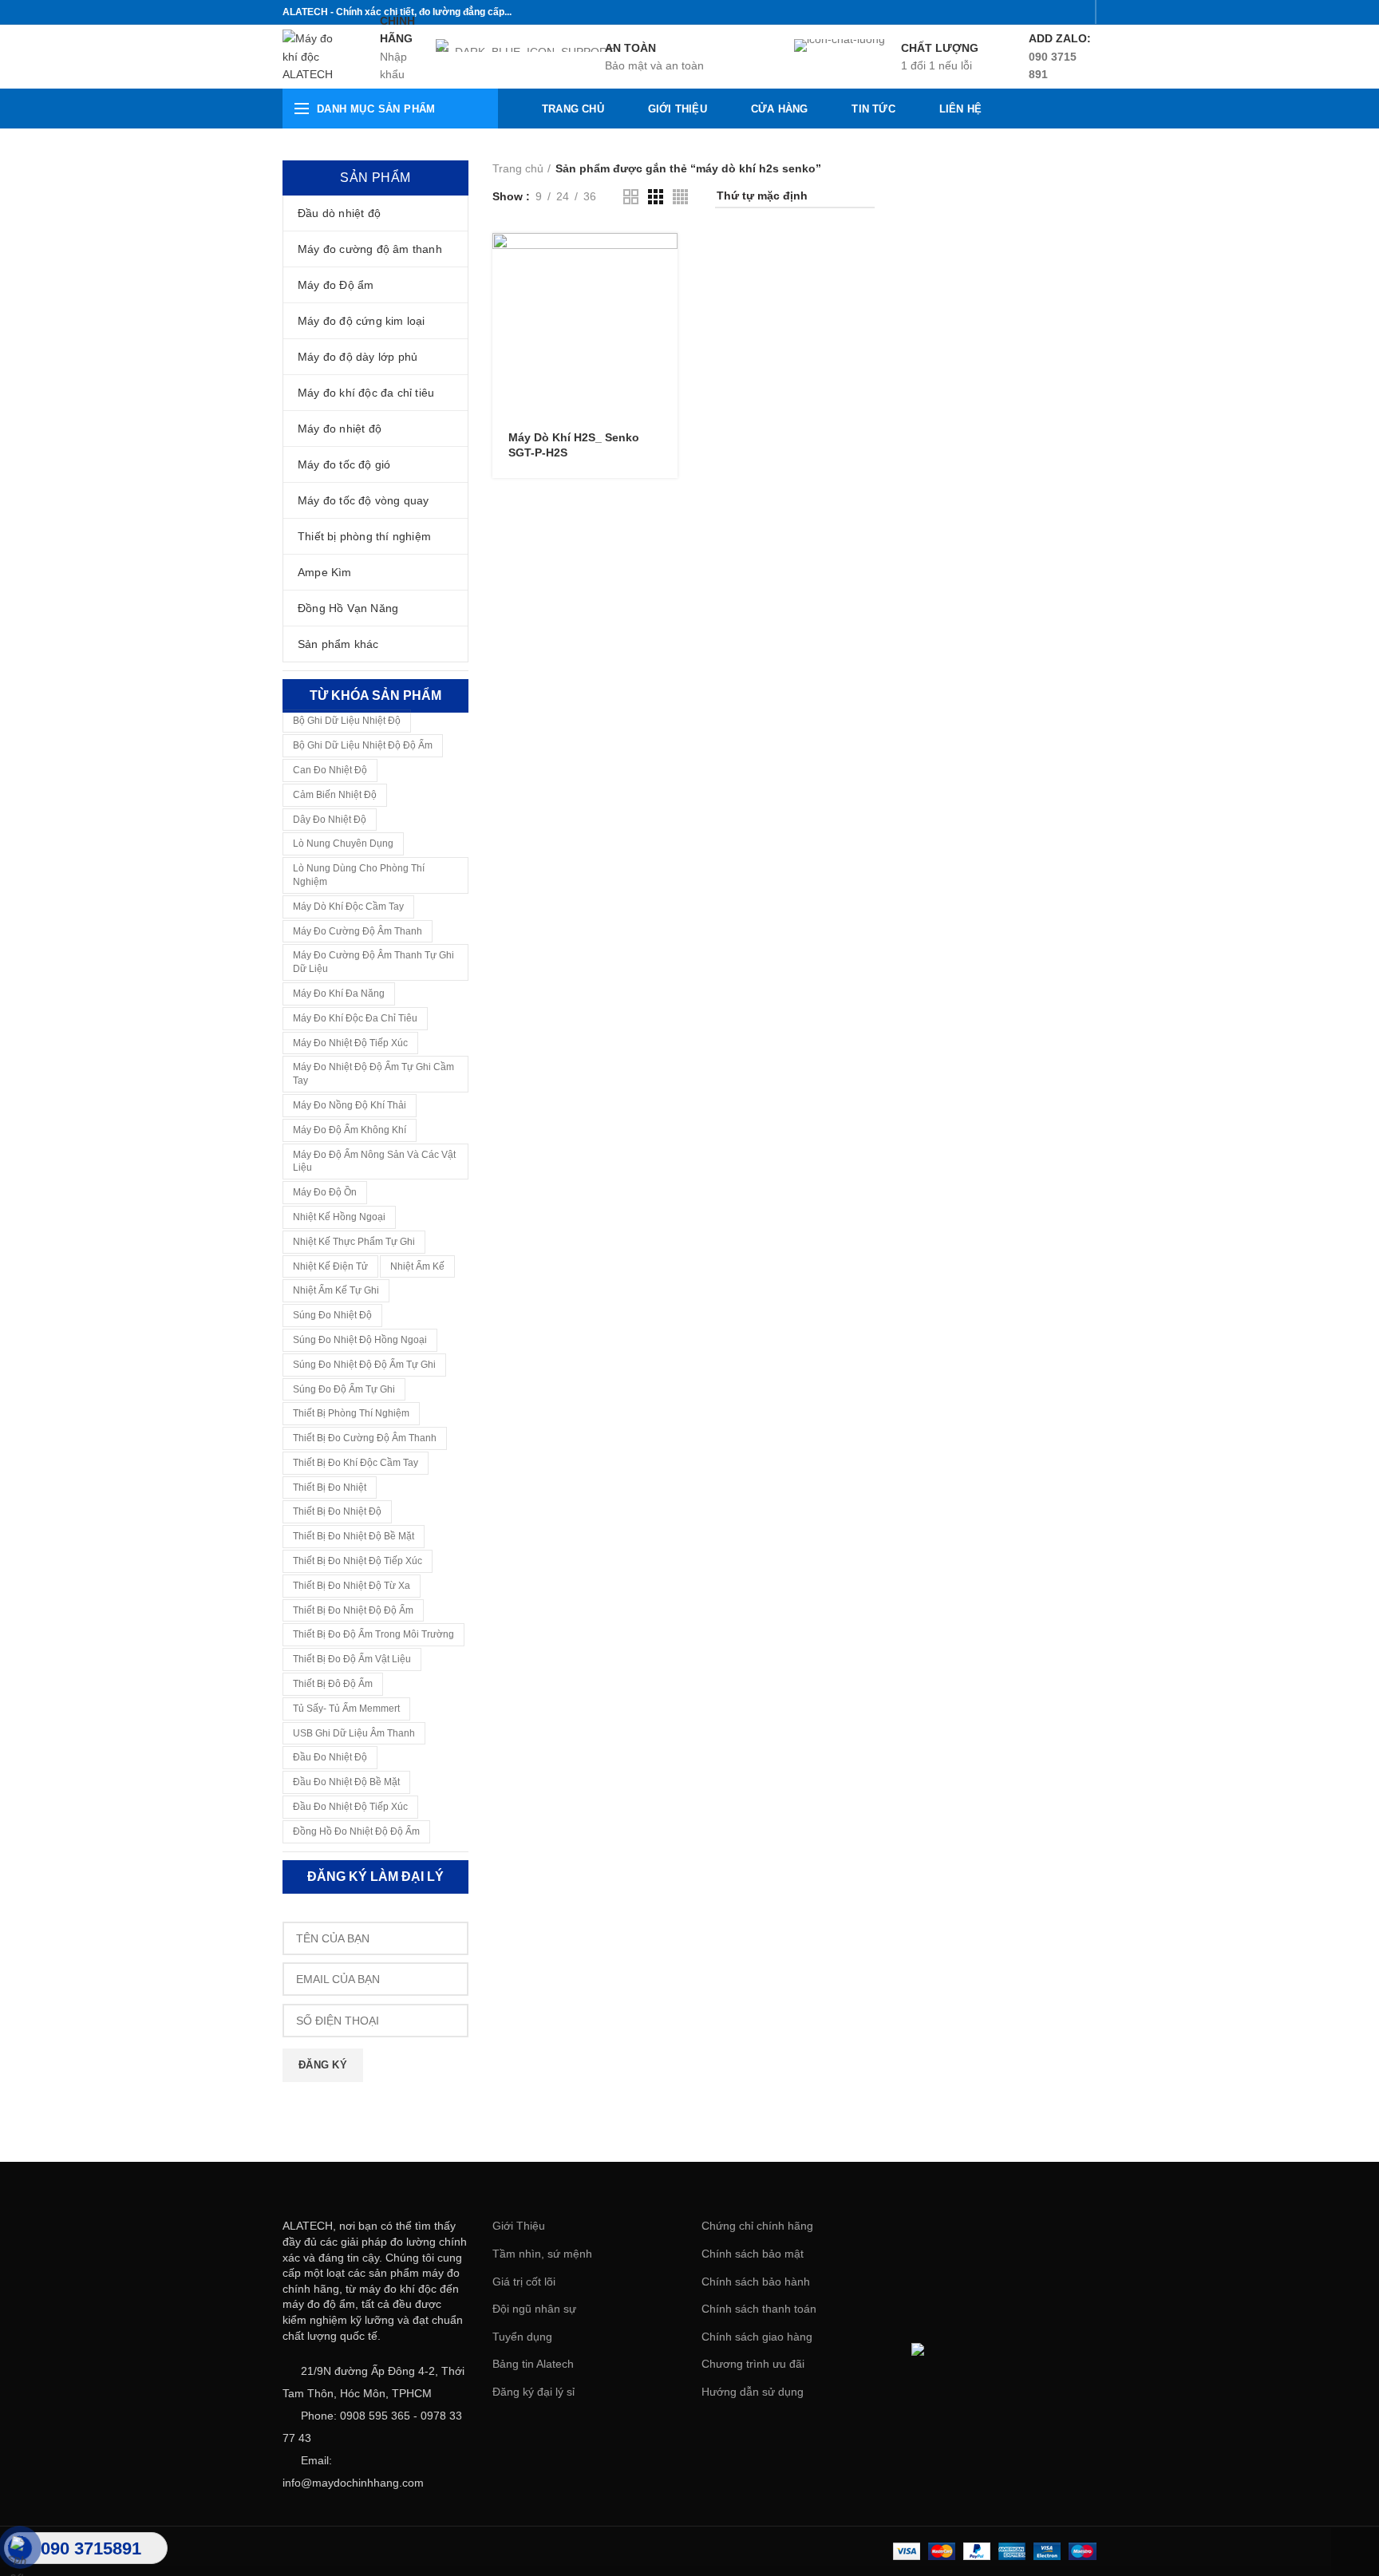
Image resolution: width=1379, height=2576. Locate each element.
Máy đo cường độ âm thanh (358, 931)
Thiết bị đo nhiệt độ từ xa (352, 1586)
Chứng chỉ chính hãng (757, 2226)
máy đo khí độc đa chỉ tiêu (355, 1018)
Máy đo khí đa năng (339, 994)
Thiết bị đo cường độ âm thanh (365, 1438)
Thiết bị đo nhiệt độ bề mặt (354, 1536)
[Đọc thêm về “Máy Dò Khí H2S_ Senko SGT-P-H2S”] (666, 259)
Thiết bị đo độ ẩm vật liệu (352, 1659)
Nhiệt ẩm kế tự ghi (336, 1290)
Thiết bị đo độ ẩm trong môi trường (373, 1634)
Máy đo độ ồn (325, 1192)
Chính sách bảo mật (753, 2254)
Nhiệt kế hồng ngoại (339, 1217)
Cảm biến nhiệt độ (335, 795)
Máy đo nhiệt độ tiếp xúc (350, 1043)
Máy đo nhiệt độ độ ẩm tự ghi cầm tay (373, 1074)
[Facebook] (997, 12)
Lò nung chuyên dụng (343, 844)
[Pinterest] (1077, 12)
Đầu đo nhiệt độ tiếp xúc (350, 1807)
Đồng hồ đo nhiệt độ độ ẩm (356, 1831)
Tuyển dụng (522, 2337)
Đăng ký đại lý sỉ (533, 2392)
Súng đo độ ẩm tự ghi (344, 1389)
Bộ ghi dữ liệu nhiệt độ (347, 721)
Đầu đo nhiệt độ (330, 1757)
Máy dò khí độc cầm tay (348, 907)
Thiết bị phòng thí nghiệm (351, 1413)
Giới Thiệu (519, 2226)
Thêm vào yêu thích (666, 331)
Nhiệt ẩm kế (417, 1266)
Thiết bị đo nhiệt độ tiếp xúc (358, 1561)
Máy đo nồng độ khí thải (350, 1105)
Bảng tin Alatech (533, 2364)
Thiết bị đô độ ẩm (333, 1684)
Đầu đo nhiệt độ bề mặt (346, 1782)
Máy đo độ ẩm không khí (350, 1130)
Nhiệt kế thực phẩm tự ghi (354, 1242)
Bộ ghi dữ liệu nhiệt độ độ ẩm (363, 745)
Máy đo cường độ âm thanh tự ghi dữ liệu (373, 962)
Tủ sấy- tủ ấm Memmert (346, 1709)
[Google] (1037, 12)
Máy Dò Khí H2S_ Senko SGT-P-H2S (574, 444)
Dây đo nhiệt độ (330, 820)
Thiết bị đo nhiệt (330, 1488)
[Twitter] (1017, 12)
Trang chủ (518, 168)
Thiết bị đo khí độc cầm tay (356, 1463)
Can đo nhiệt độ (330, 770)
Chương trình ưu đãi (753, 2364)
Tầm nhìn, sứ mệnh (542, 2254)
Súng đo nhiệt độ (332, 1315)
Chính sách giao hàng (757, 2337)
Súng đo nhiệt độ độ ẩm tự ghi (364, 1365)
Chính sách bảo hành (756, 2282)
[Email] (1057, 12)
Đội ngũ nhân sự (534, 2309)
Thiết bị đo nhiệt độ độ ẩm (353, 1610)
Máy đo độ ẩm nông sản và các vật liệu (374, 1162)
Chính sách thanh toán (759, 2309)
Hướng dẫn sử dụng (753, 2392)
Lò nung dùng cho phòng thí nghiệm (359, 875)
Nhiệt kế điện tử (330, 1266)
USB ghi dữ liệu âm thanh (354, 1733)
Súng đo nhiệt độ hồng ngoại (360, 1340)
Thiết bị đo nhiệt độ (337, 1511)
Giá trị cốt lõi (524, 2282)
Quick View (666, 295)
